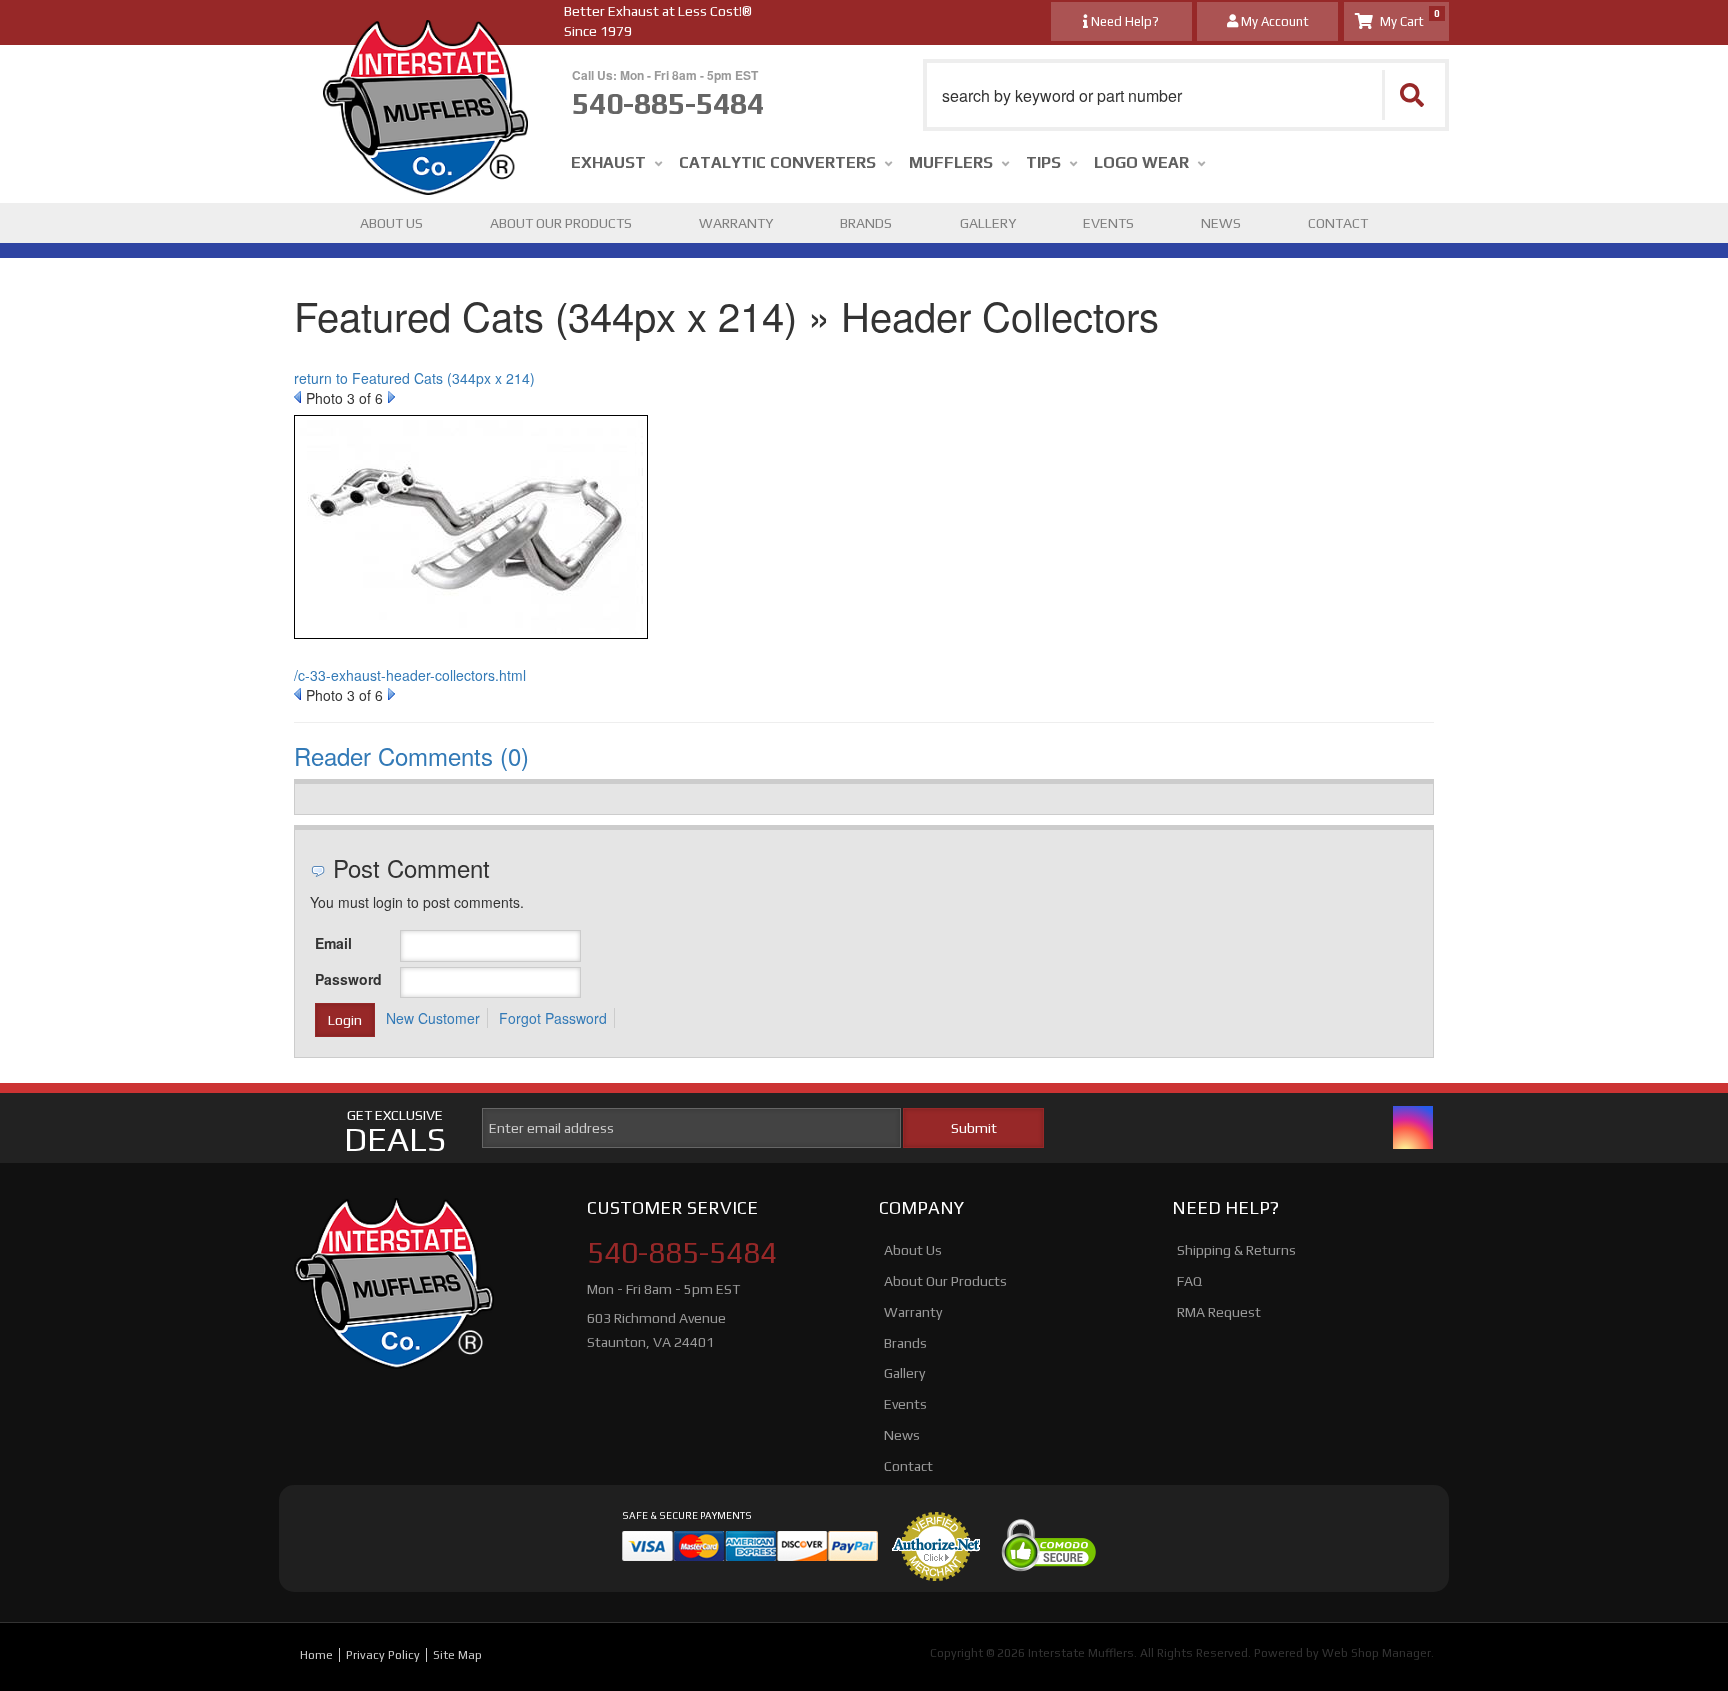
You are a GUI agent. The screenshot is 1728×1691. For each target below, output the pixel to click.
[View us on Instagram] (1413, 1127)
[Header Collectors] (471, 532)
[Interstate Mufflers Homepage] (425, 40)
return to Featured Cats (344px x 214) (414, 378)
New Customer (433, 1018)
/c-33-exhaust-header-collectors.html (410, 675)
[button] (1186, 95)
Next (391, 397)
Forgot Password (553, 1018)
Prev (297, 397)
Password (348, 979)
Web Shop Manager (1376, 1653)
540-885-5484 (682, 1253)
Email (333, 943)
